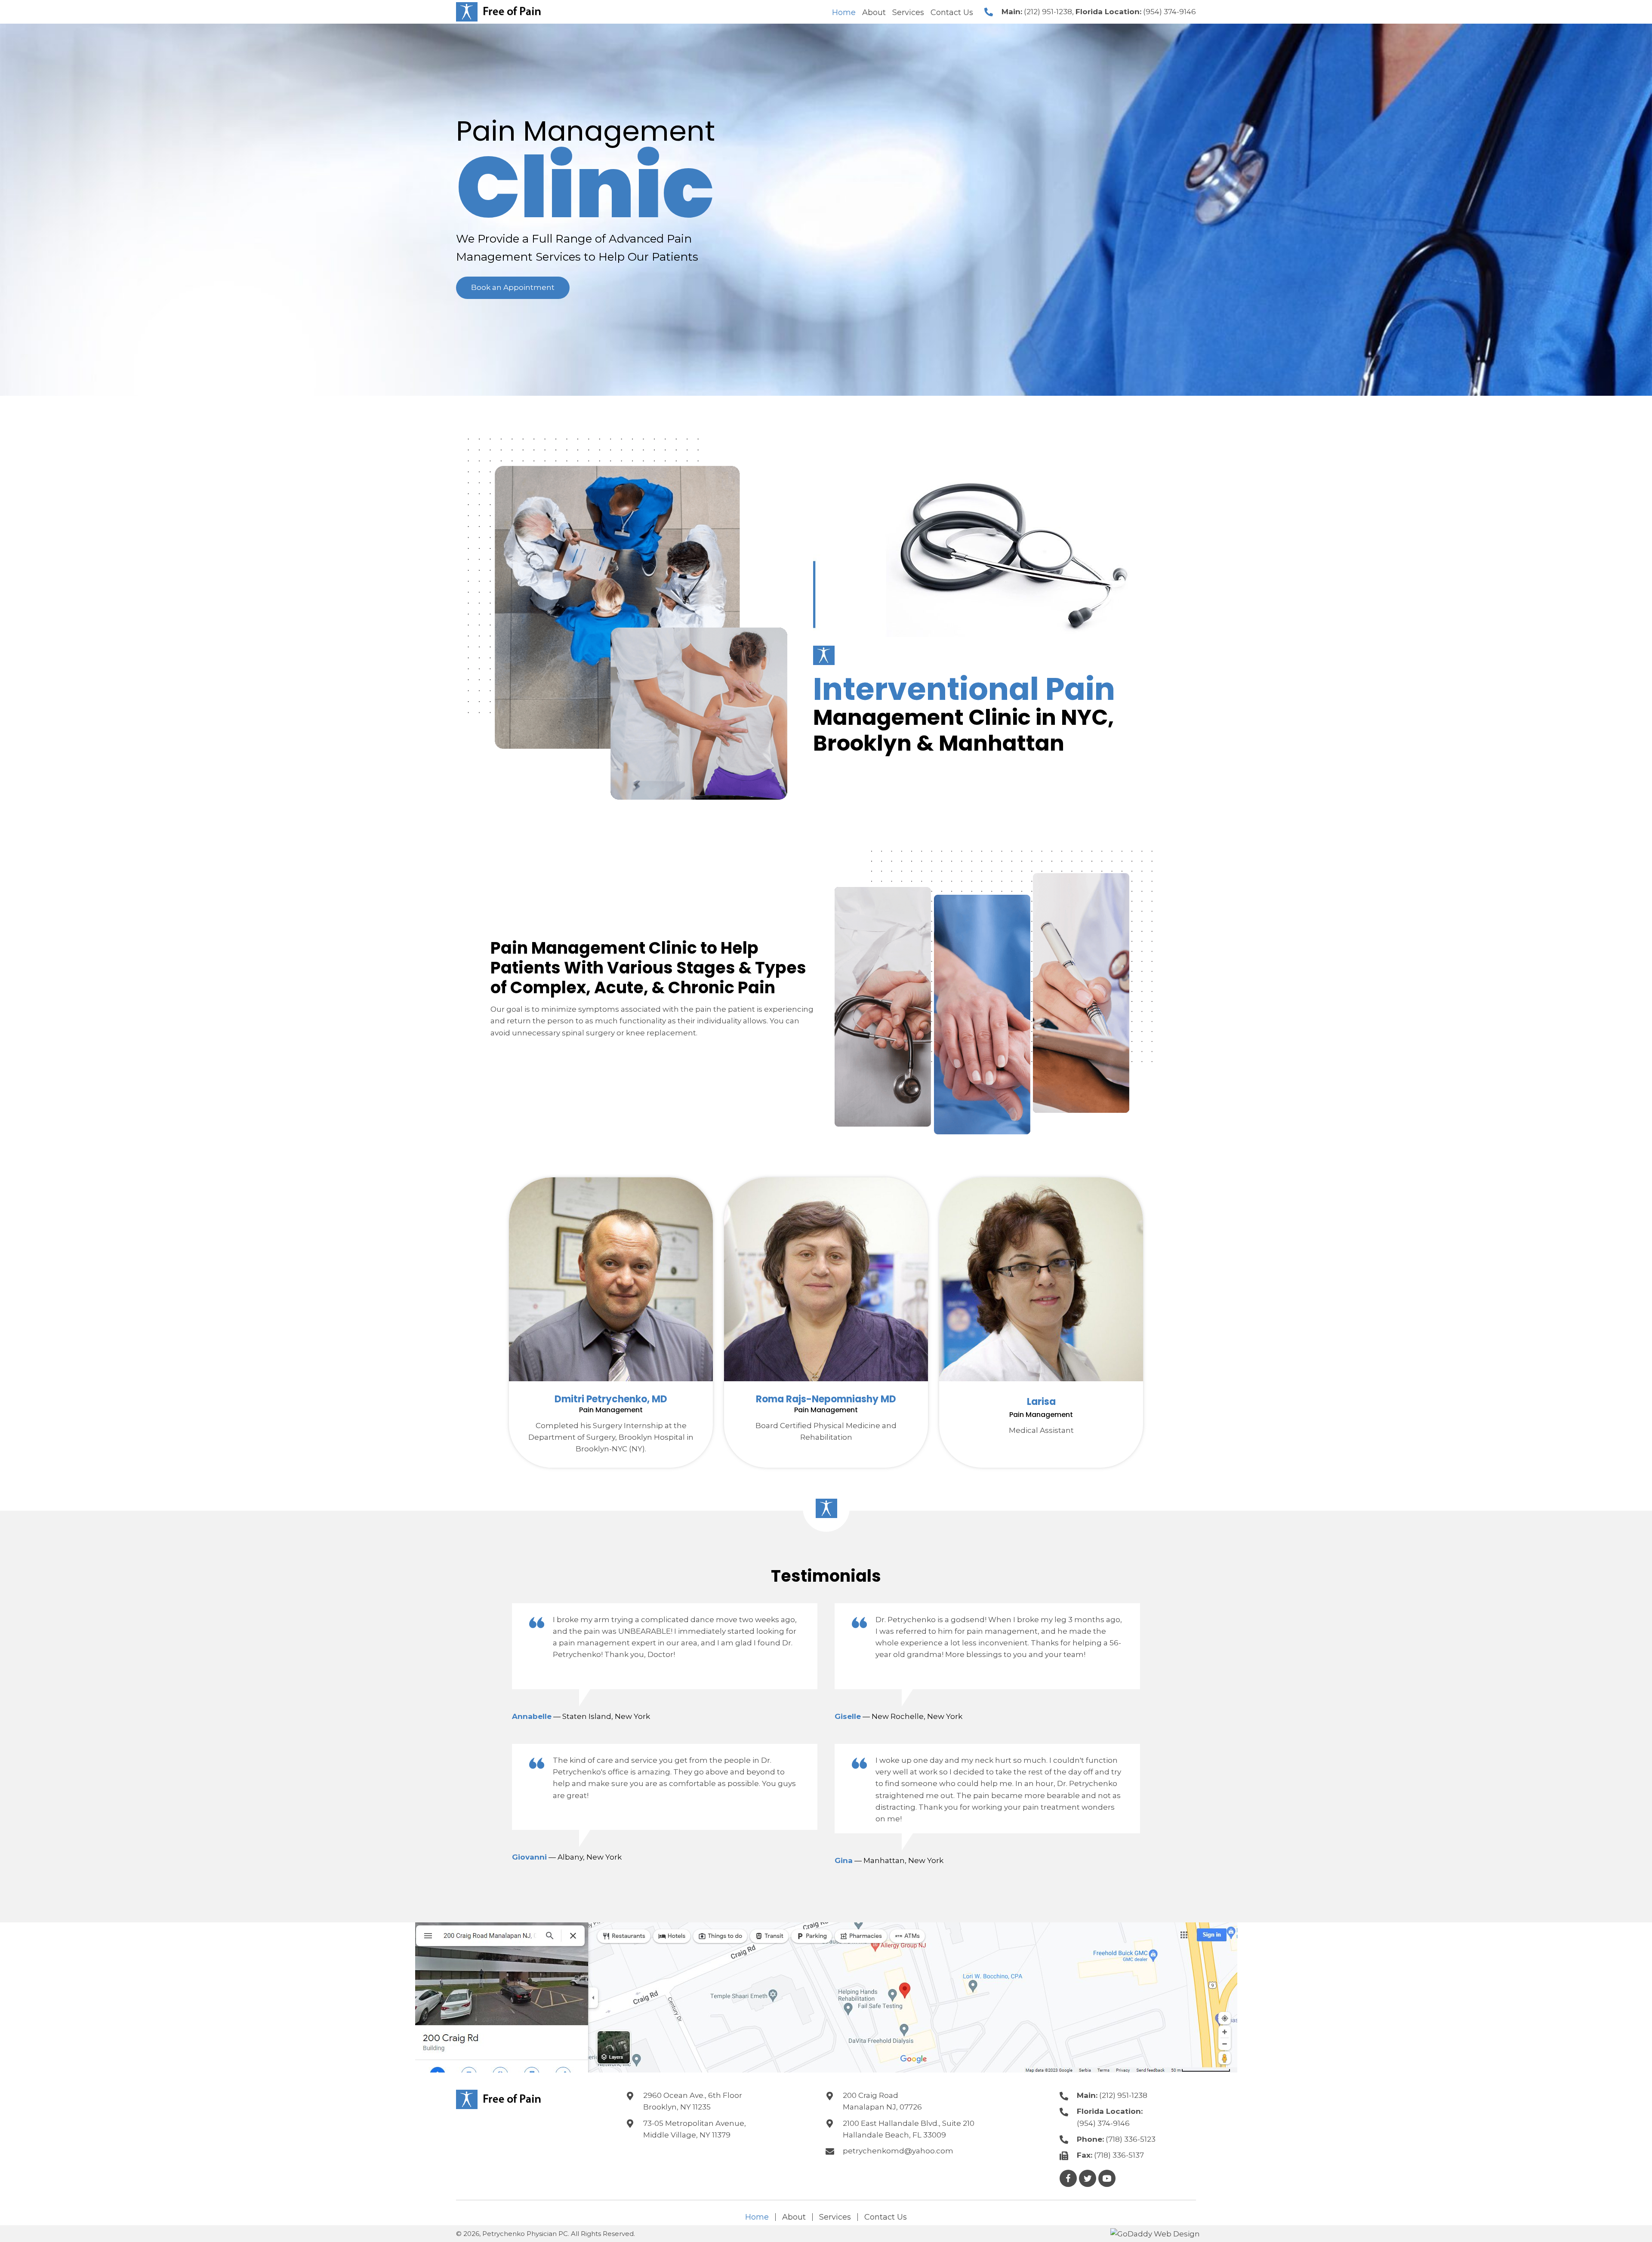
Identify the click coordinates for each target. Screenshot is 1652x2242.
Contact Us (886, 2217)
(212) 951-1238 (1048, 12)
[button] (513, 288)
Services (835, 2217)
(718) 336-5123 (1131, 2139)
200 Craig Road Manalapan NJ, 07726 (882, 2101)
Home (757, 2217)
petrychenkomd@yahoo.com (898, 2151)
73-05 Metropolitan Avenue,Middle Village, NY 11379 (695, 2129)
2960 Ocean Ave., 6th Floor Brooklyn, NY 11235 (693, 2101)
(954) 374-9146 (1170, 12)
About (794, 2217)
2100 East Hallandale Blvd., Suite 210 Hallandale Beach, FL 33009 (909, 2129)
